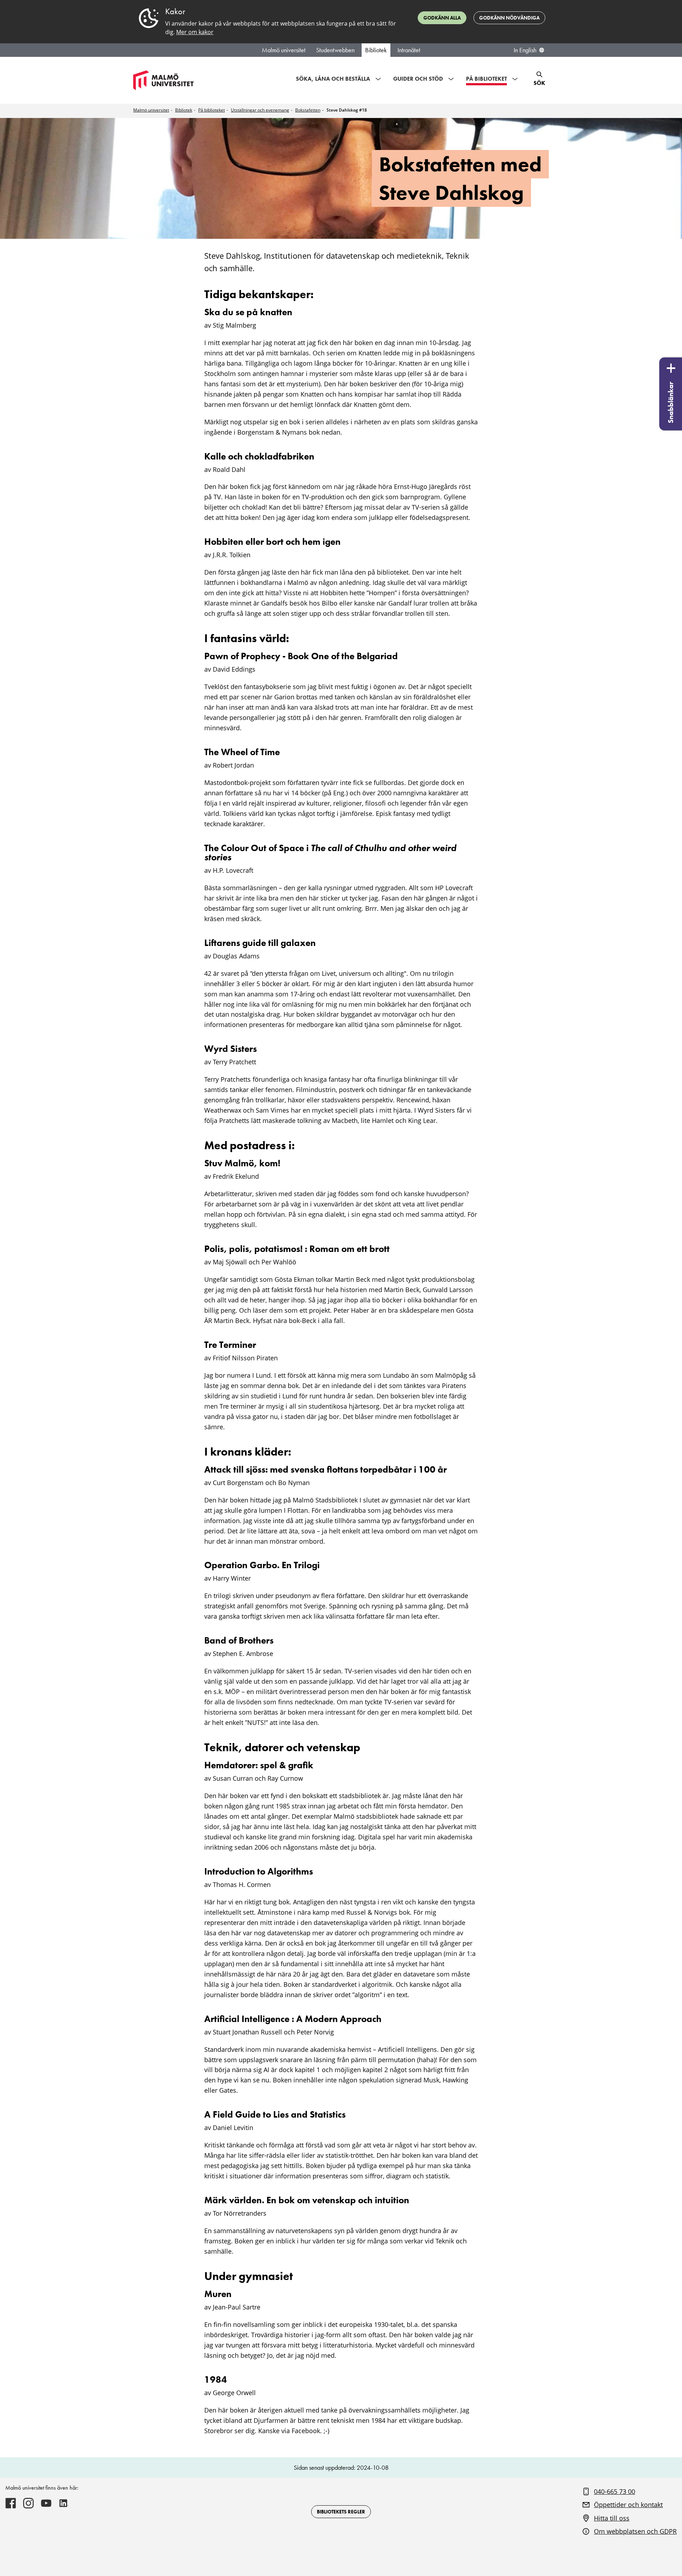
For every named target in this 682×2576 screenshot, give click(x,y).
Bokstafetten (308, 110)
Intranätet (409, 50)
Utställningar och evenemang (260, 110)
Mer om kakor (195, 32)
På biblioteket (212, 110)
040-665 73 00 (615, 2491)
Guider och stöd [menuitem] (418, 79)
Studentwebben (335, 50)
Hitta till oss (612, 2518)
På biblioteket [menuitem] (486, 79)
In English (525, 50)
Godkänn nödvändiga (509, 18)
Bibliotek (376, 50)
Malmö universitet (284, 50)
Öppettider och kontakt (628, 2505)
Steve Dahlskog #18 (347, 110)
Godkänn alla (442, 18)
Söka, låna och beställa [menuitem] (333, 79)
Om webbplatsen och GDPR (635, 2531)
